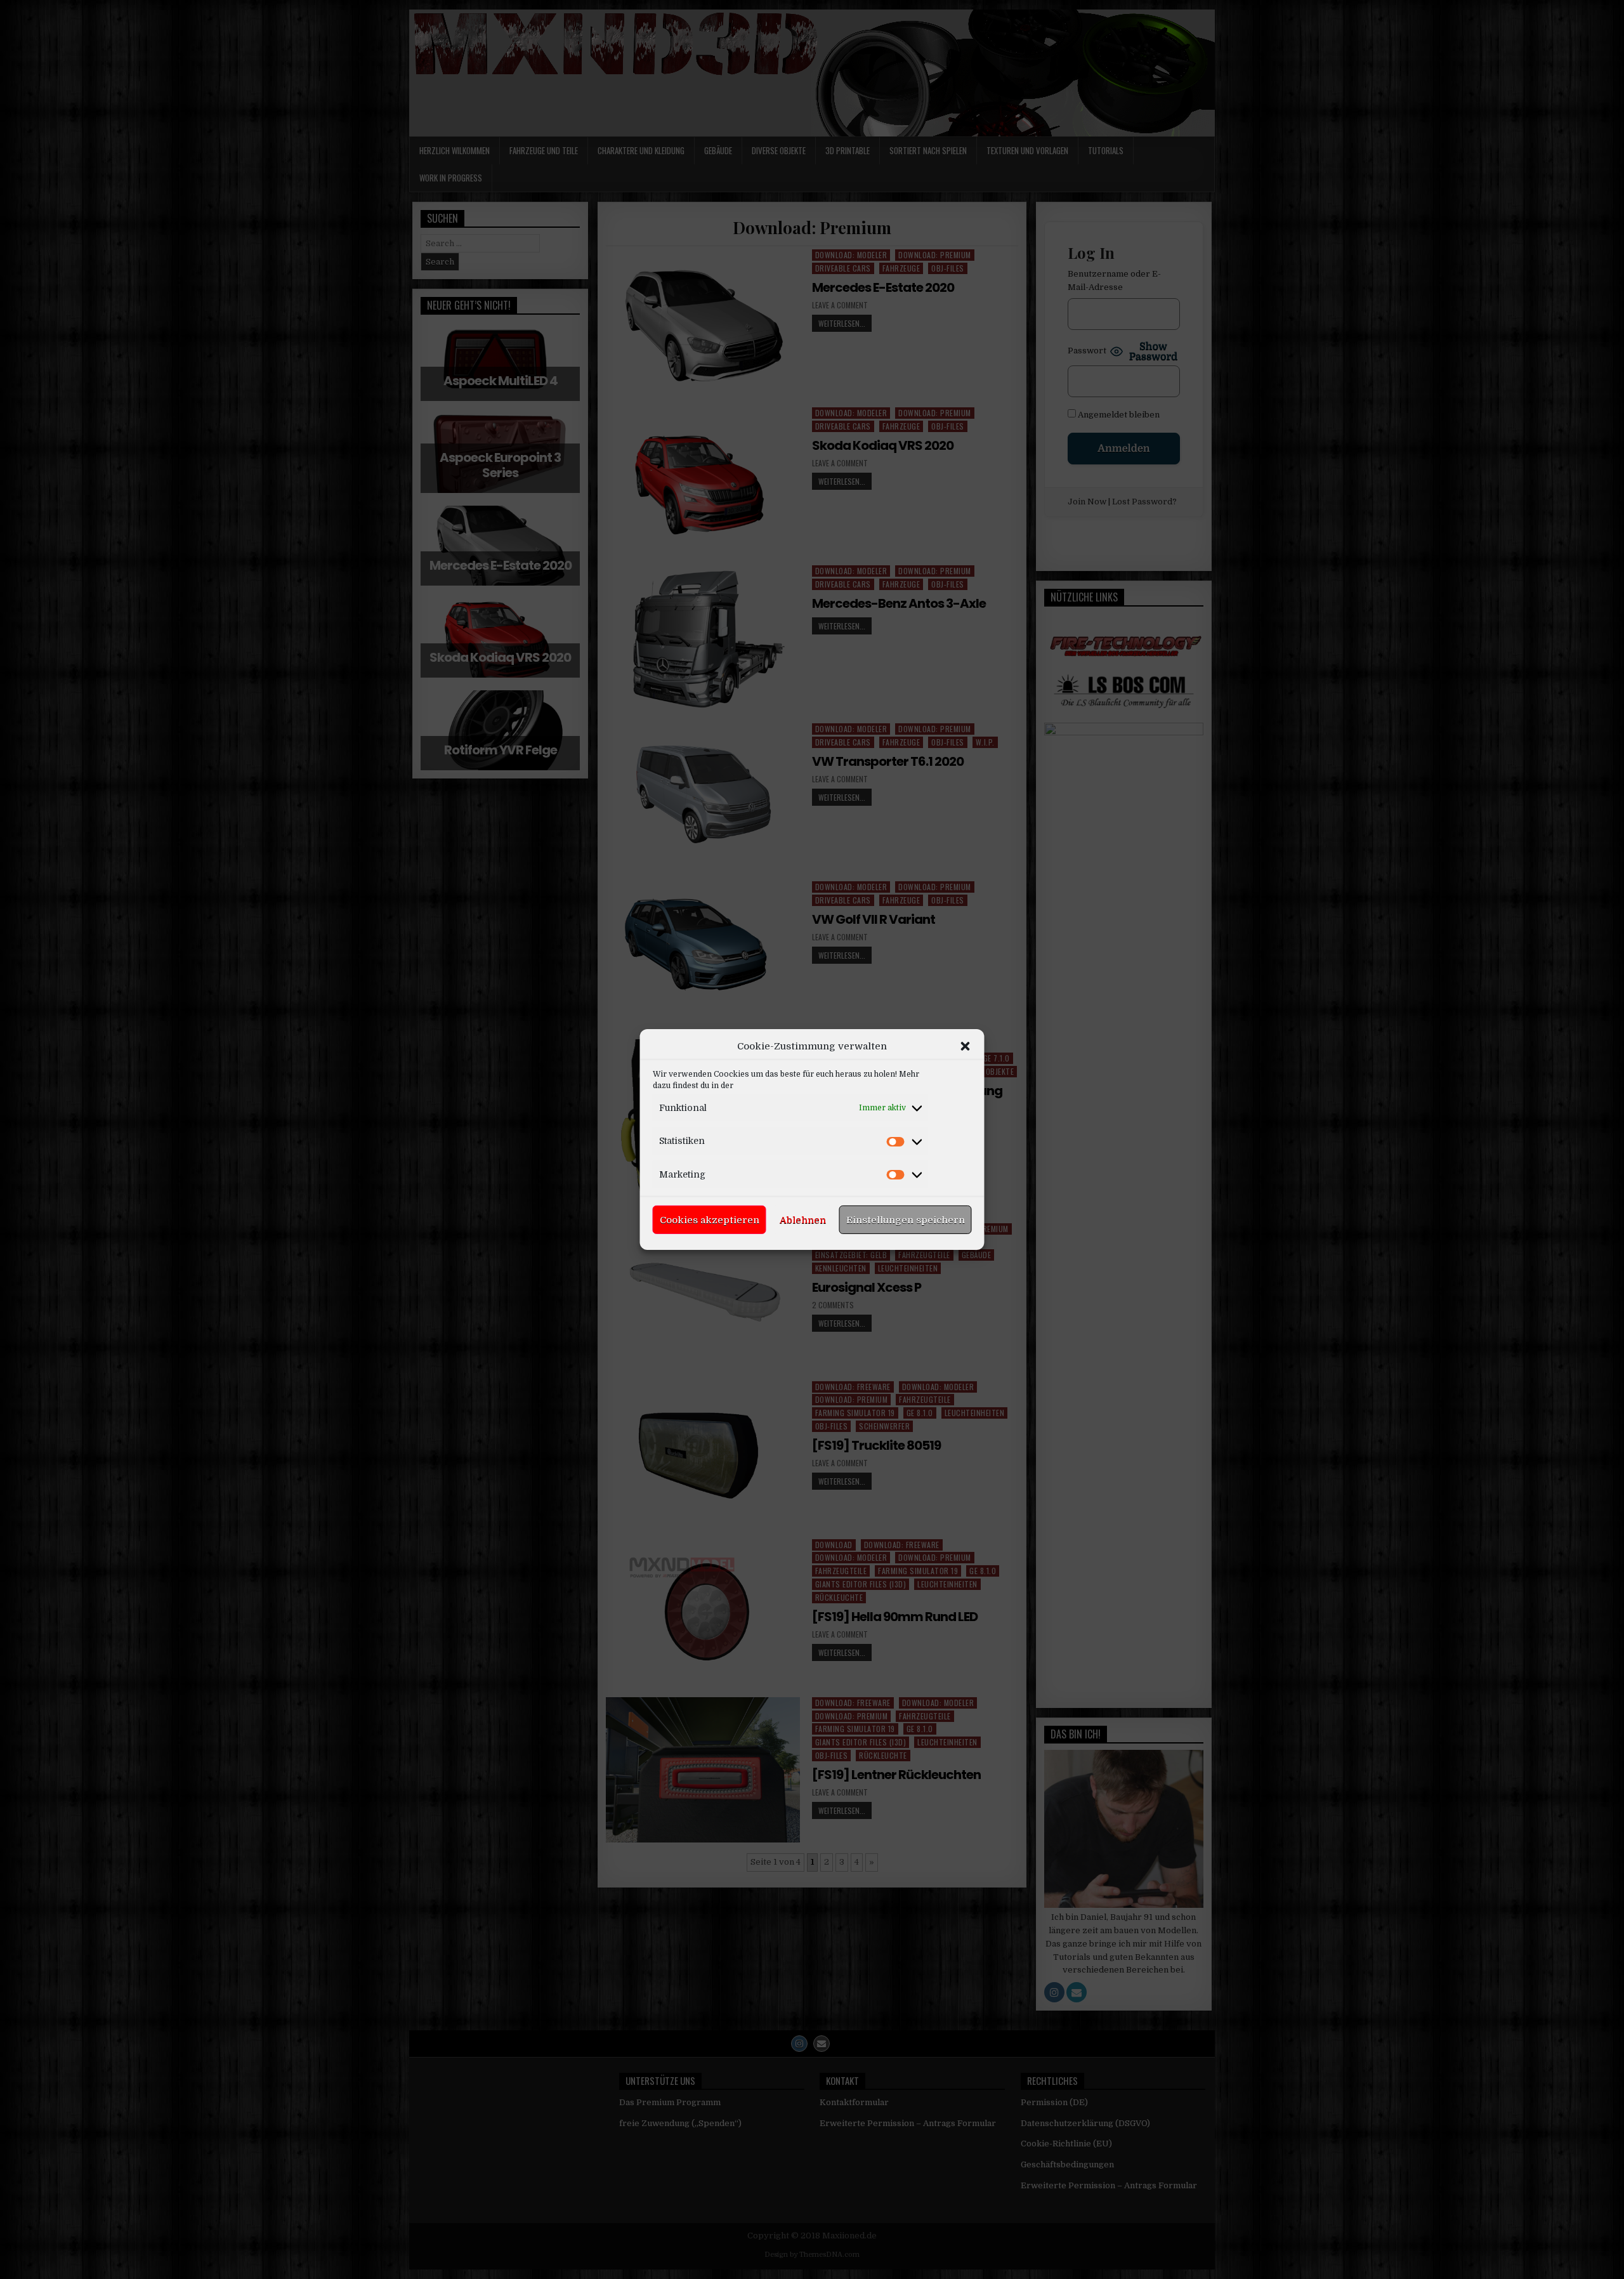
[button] (966, 1046)
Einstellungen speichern (906, 1220)
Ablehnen (803, 1220)
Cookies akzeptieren (710, 1220)
